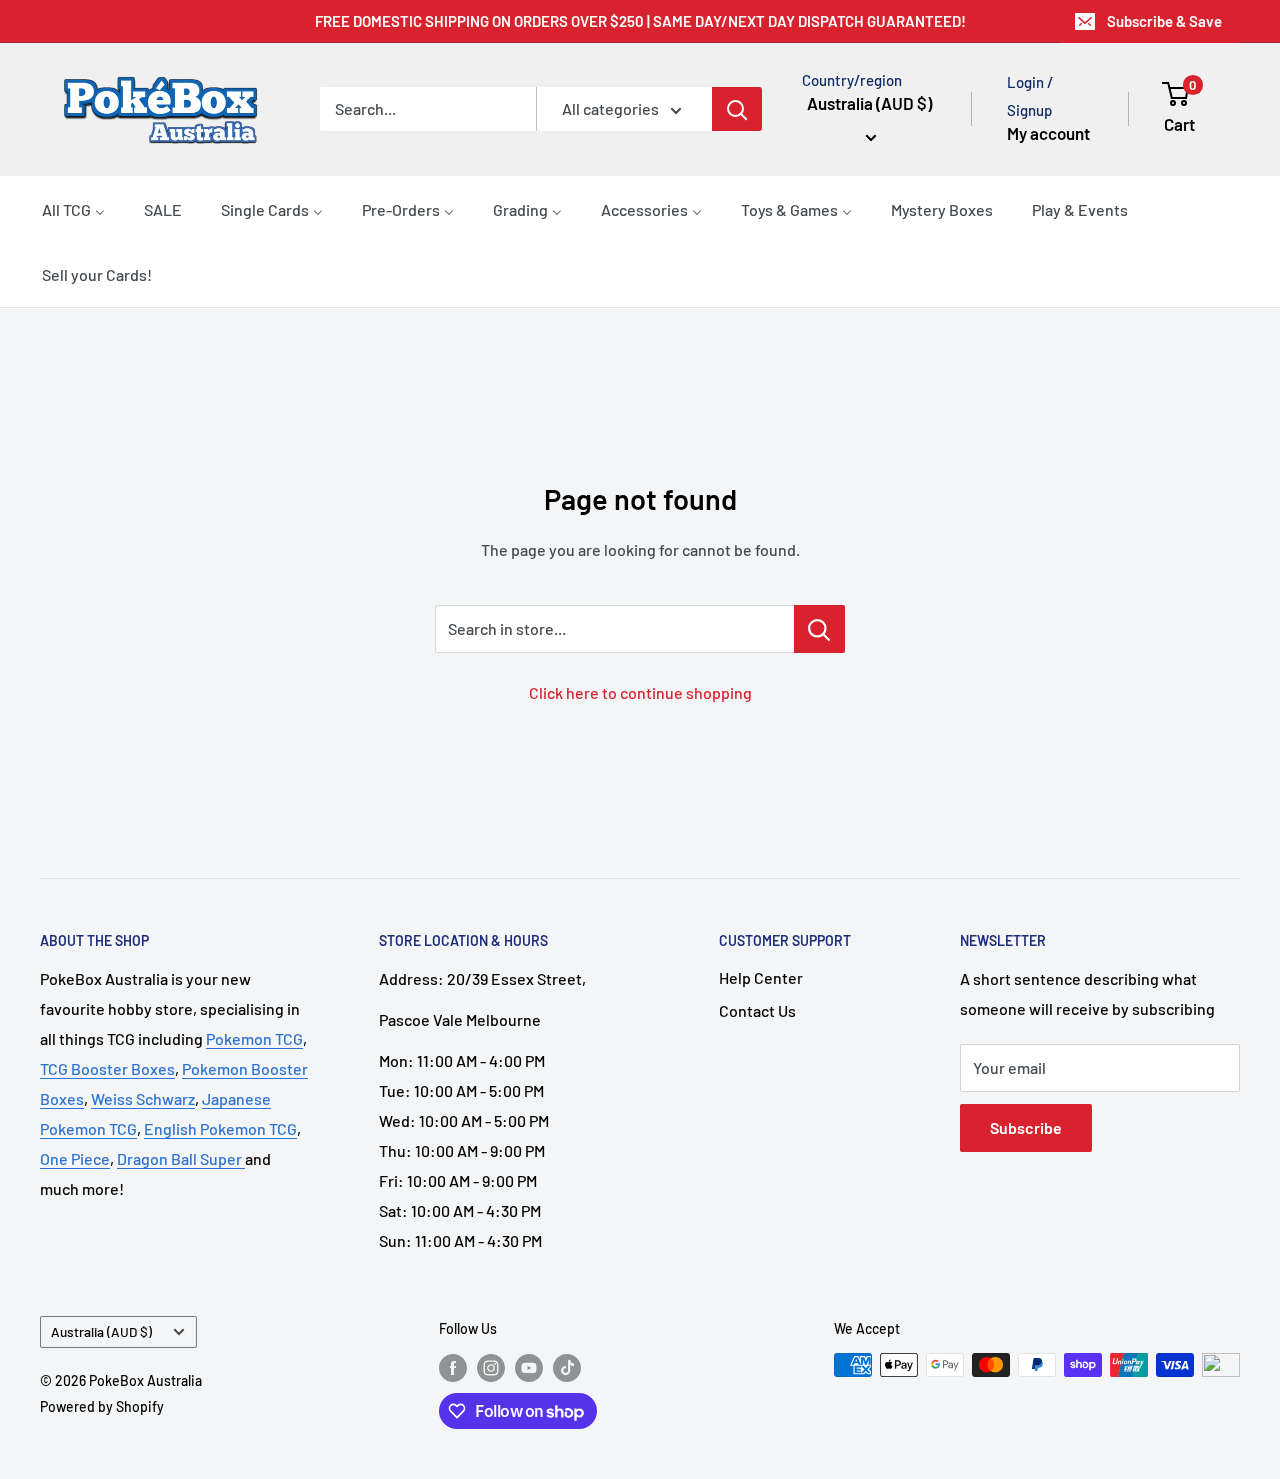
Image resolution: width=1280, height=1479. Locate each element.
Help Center (761, 977)
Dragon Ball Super (181, 1158)
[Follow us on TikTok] (567, 1367)
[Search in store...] (819, 629)
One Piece (75, 1158)
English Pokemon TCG (220, 1128)
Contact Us (757, 1010)
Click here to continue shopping (640, 692)
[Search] (737, 109)
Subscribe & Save (1164, 21)
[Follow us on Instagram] (491, 1367)
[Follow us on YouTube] (529, 1367)
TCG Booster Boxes (107, 1068)
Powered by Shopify (102, 1406)
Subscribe (1026, 1127)
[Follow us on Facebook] (453, 1367)
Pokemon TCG (254, 1038)
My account (1048, 133)
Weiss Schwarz (143, 1098)
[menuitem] (73, 209)
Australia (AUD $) (101, 1331)
